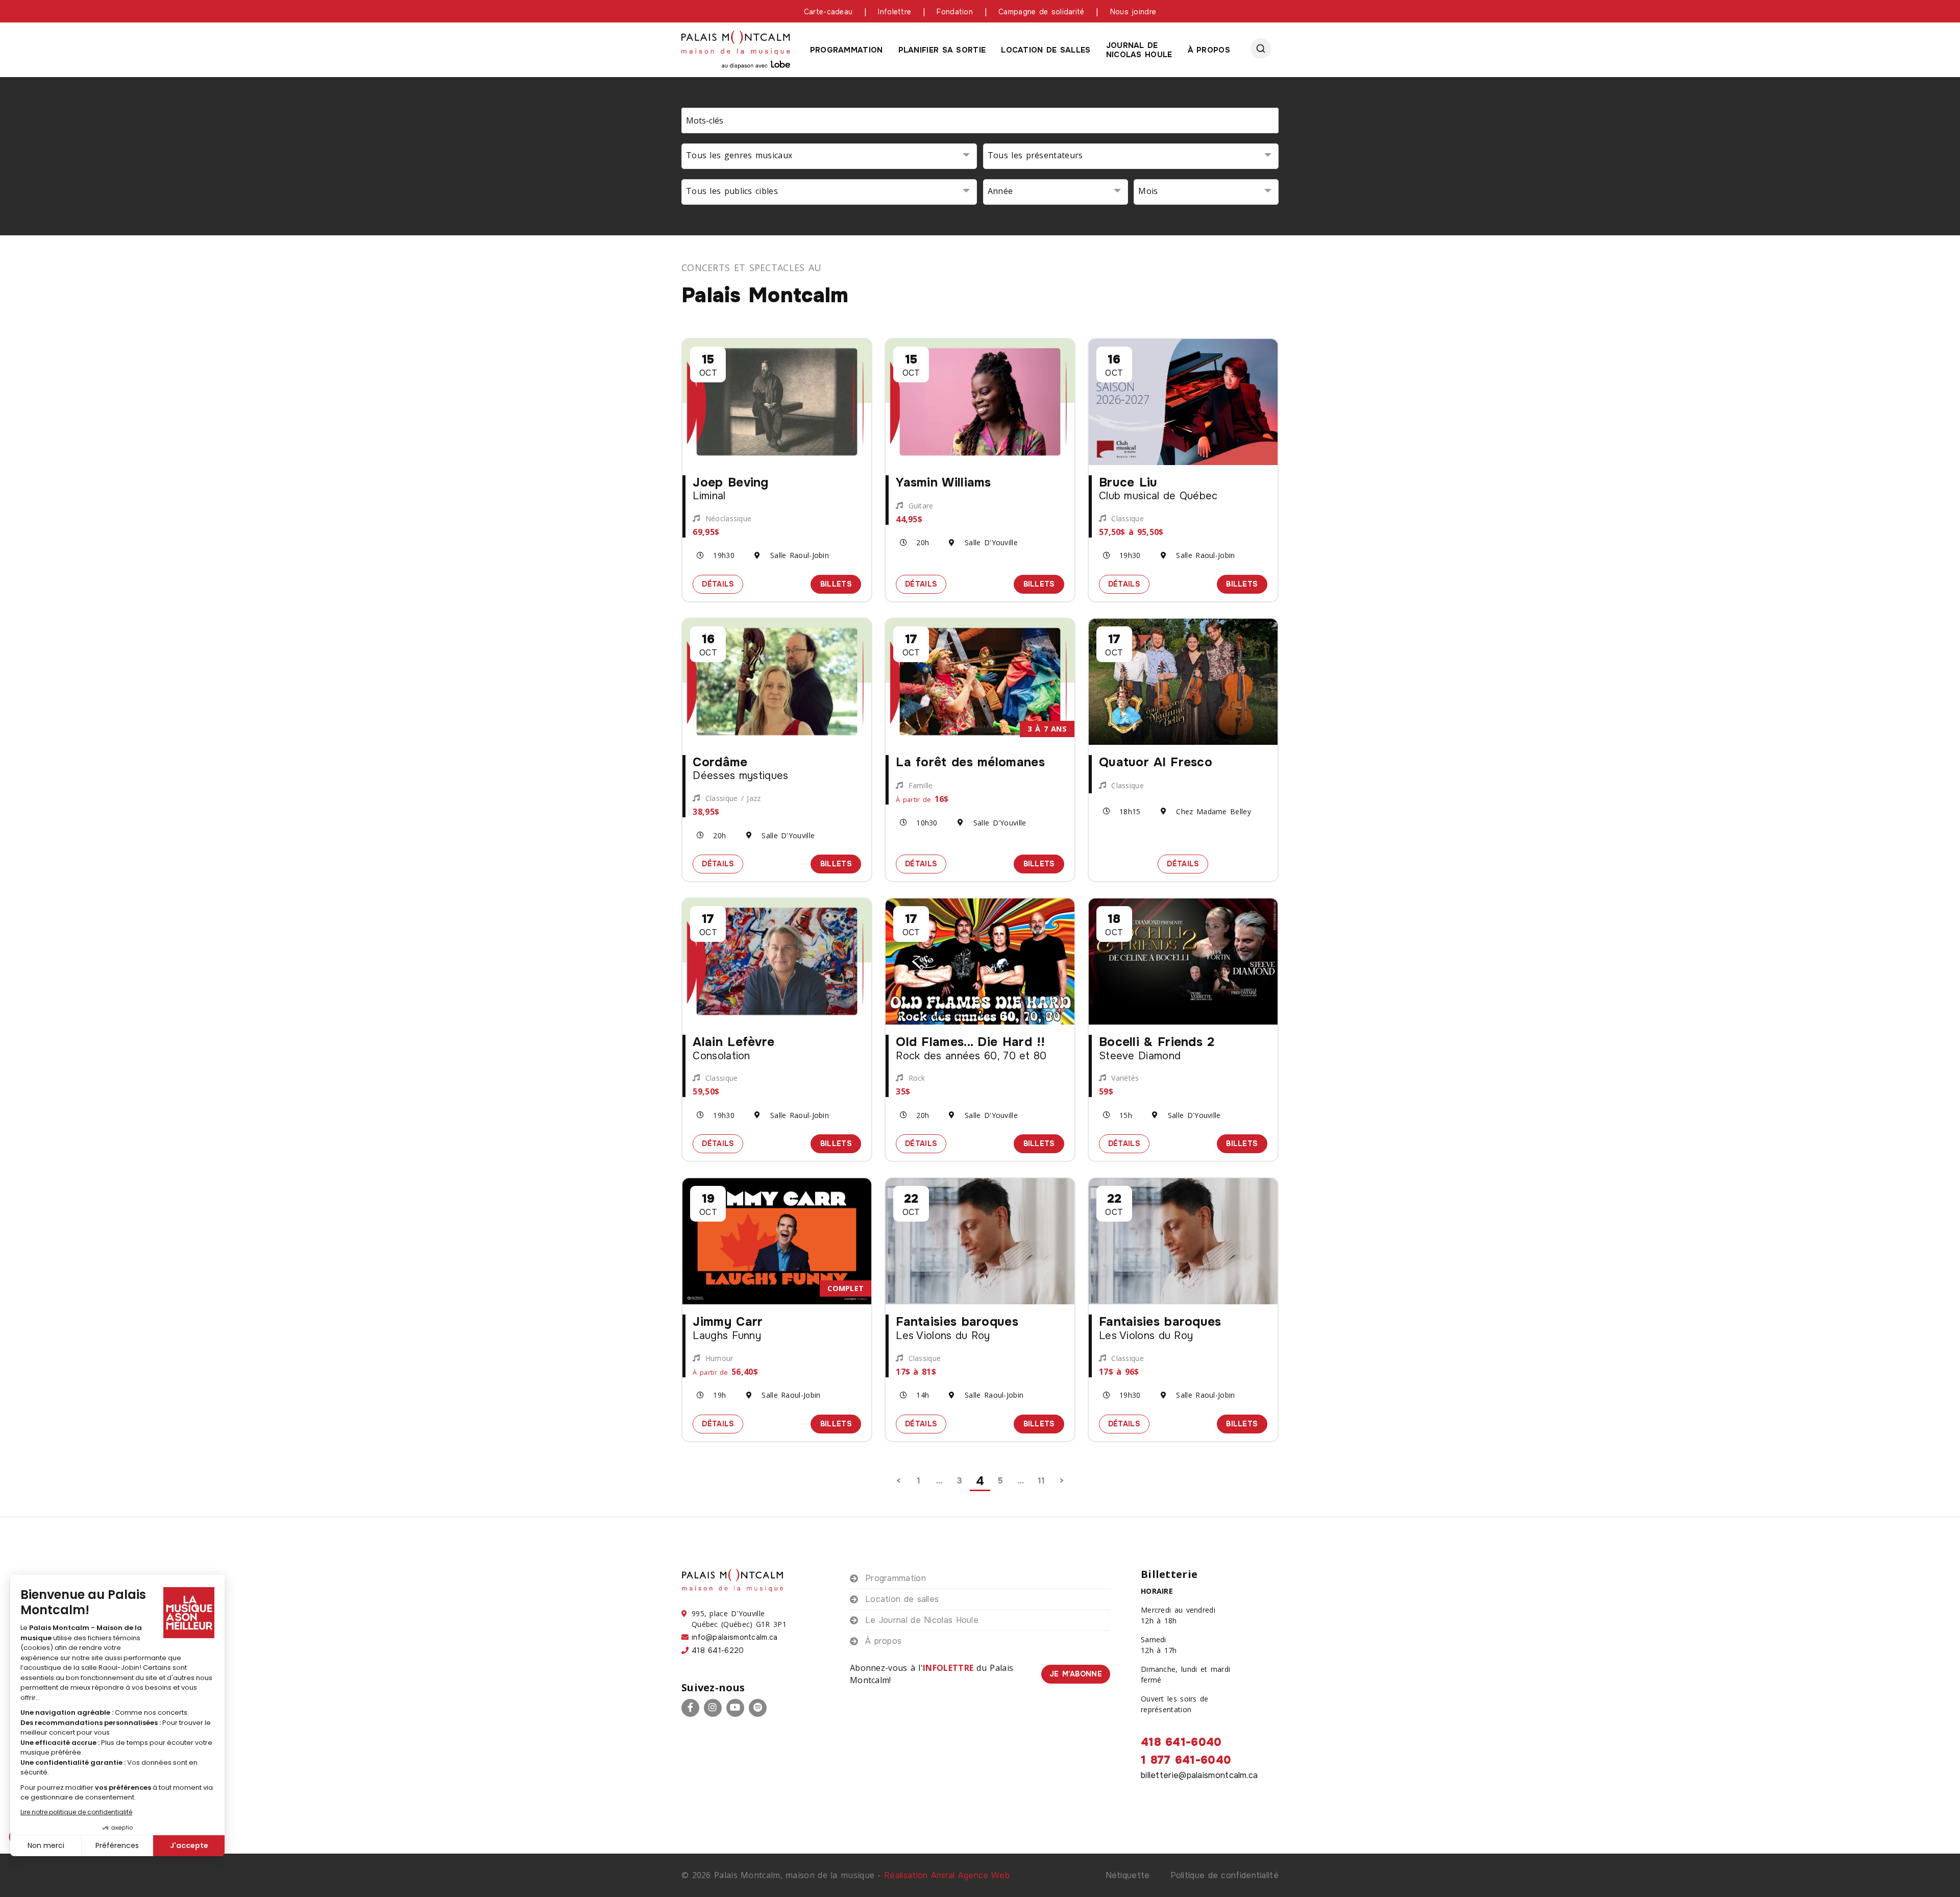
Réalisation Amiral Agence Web (947, 1875)
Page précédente (898, 1481)
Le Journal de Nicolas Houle (922, 1620)
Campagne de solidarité (1042, 12)
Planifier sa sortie (942, 50)
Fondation (955, 12)
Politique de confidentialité (1224, 1875)
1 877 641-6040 (1186, 1760)
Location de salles (1046, 50)
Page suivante (1062, 1481)
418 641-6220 (718, 1650)
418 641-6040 (1181, 1742)
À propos (1209, 50)
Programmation (847, 50)
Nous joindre (1133, 12)
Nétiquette (1128, 1875)
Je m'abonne (1076, 1674)
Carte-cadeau (828, 12)
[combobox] (829, 156)
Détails (722, 583)
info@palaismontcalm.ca (735, 1637)
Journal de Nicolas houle (1139, 50)
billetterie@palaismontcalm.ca (1199, 1775)
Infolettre (895, 12)
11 (1042, 1481)
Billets (841, 583)
